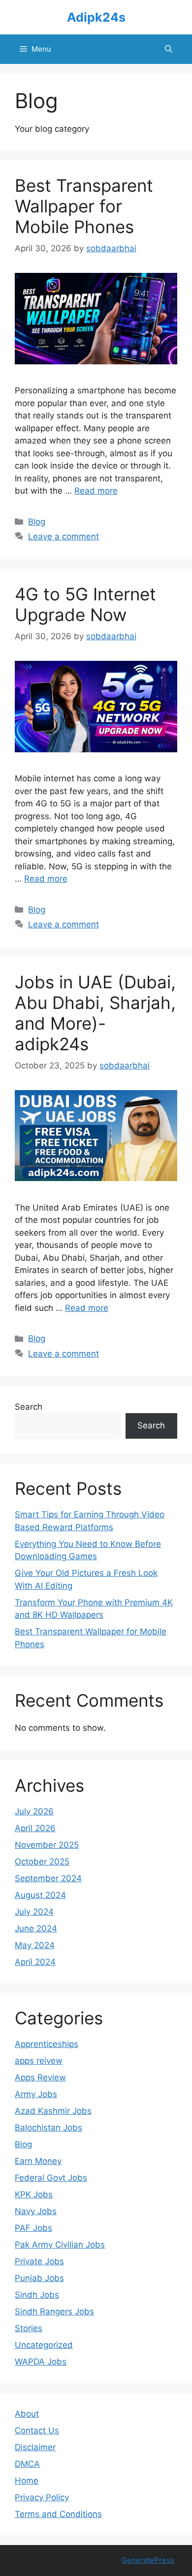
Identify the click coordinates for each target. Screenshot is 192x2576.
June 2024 (36, 1928)
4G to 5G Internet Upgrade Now (85, 604)
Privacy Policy (42, 2497)
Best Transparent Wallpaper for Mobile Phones (84, 206)
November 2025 (47, 1845)
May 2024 (35, 1945)
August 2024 (40, 1895)
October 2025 (42, 1862)
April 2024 (35, 1962)
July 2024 (34, 1912)
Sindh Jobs (37, 2295)
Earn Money (38, 2161)
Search (29, 1407)
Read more (96, 491)
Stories (29, 2328)
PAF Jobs (33, 2228)
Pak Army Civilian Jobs (60, 2245)
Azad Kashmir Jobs (53, 2111)
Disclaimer (35, 2447)
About (27, 2414)
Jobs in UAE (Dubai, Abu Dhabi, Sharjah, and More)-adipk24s (95, 1013)
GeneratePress (148, 2560)
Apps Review (40, 2077)
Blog (37, 522)
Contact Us (37, 2430)
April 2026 (35, 1828)
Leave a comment (64, 536)
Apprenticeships (47, 2044)
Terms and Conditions (58, 2514)
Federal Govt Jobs (51, 2178)
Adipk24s (96, 17)
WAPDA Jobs (41, 2362)
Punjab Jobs (39, 2278)
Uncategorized (44, 2345)
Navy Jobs (36, 2211)
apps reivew (39, 2061)
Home (27, 2481)
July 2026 (34, 1811)
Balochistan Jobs (48, 2128)
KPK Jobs (34, 2194)
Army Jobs (36, 2094)
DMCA (27, 2464)
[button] (169, 49)
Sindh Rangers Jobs (54, 2311)
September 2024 (48, 1878)
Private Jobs (39, 2261)
